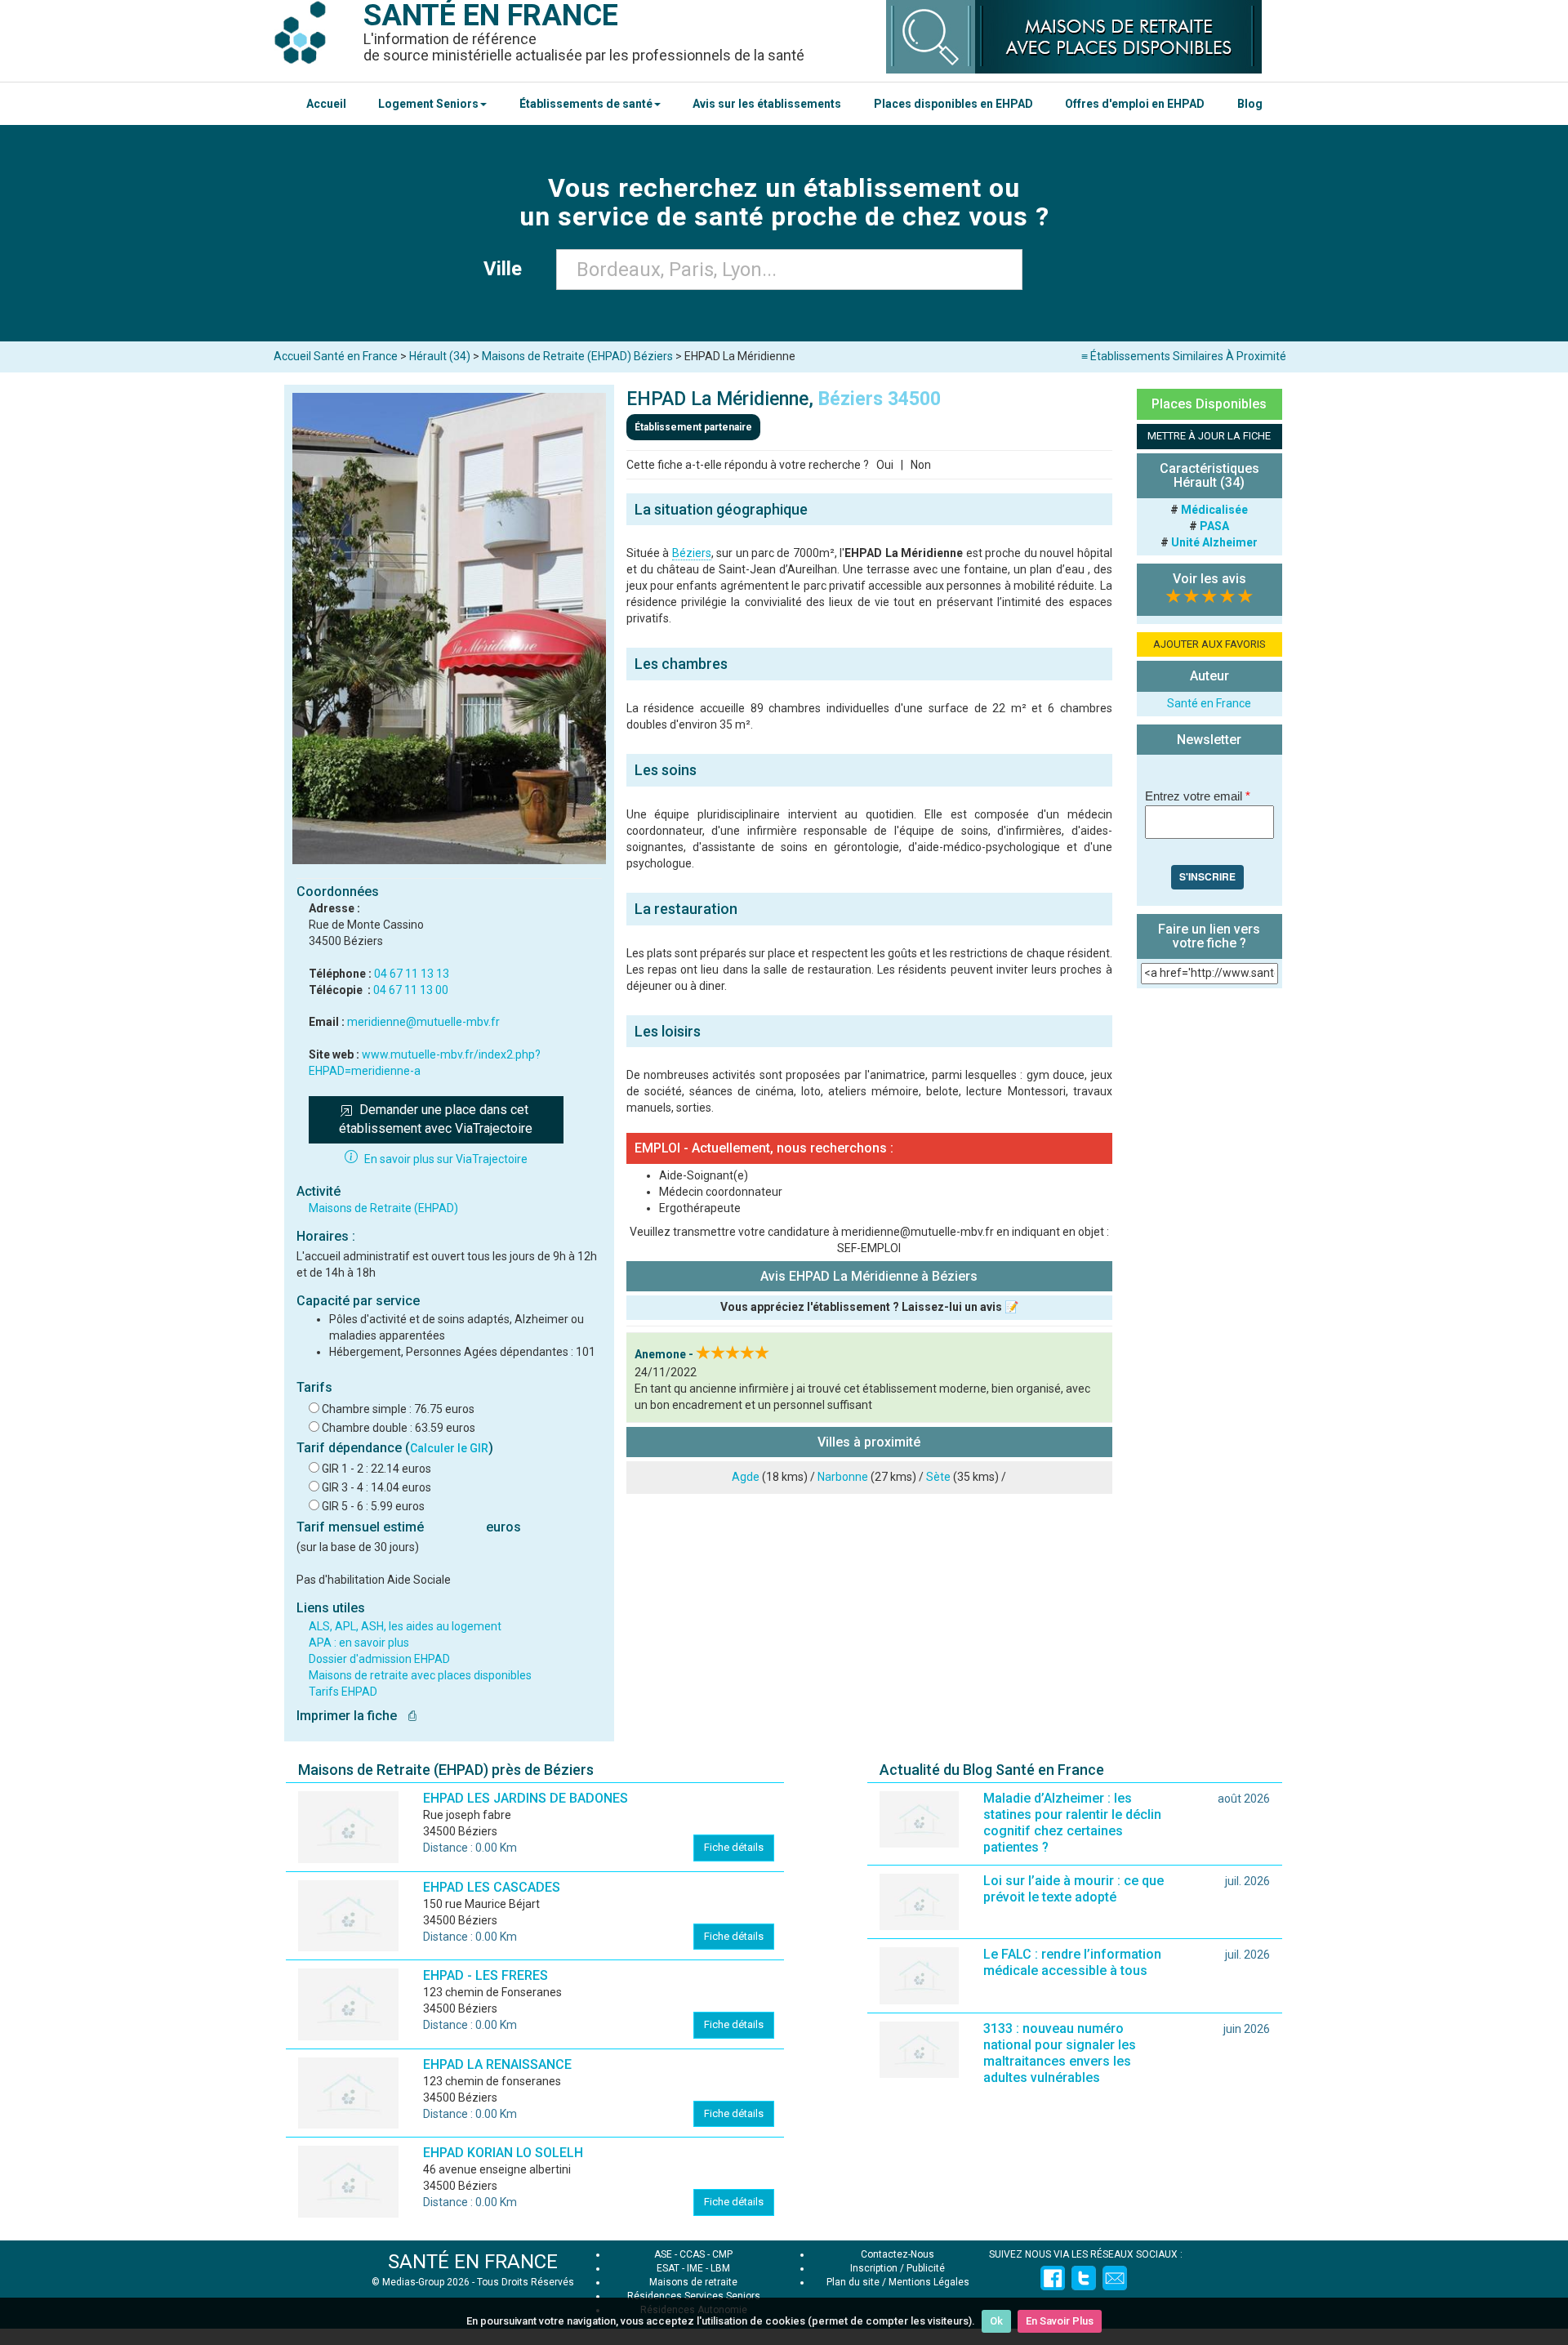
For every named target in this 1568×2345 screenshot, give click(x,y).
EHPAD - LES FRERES (486, 1975)
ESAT (668, 2268)
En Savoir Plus (1060, 2321)
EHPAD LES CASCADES (492, 1887)
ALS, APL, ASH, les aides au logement (405, 1626)
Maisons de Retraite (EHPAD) (383, 1208)
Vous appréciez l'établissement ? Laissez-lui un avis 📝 (869, 1307)
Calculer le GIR (449, 1448)
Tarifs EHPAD (343, 1692)
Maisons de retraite (693, 2282)
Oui (885, 465)
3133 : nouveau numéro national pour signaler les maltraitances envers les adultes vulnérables (1060, 2053)
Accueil (326, 104)
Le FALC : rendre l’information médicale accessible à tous (1072, 1962)
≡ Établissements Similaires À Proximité (1184, 356)
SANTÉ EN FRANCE (473, 2262)
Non (921, 465)
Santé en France (1209, 703)
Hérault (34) (440, 356)
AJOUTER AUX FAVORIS (1209, 644)
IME (695, 2268)
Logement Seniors (428, 104)
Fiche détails (734, 1847)
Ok (996, 2321)
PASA (1214, 526)
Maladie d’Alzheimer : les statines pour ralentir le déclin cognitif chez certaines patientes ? (1072, 1823)
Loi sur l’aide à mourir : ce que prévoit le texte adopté (1074, 1889)
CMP (722, 2254)
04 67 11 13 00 (411, 990)
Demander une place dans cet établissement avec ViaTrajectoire (436, 1119)
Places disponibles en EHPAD (953, 104)
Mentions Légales (929, 2282)
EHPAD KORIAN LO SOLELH (503, 2153)
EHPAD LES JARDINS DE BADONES (526, 1798)
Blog (1250, 104)
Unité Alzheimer (1214, 542)
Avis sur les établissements (767, 104)
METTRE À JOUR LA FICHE (1209, 436)
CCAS (692, 2254)
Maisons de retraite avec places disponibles (420, 1675)
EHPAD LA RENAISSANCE (497, 2064)
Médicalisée (1214, 510)
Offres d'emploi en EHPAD (1135, 104)
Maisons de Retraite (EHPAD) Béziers (577, 356)
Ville (508, 269)
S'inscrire (1207, 876)
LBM (720, 2268)
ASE (663, 2254)
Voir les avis (1209, 579)
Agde (746, 1477)
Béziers (692, 553)
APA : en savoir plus (359, 1643)
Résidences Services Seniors (694, 2296)
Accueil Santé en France (336, 356)
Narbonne (843, 1477)
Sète (938, 1477)
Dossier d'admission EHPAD (379, 1659)
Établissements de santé (586, 104)
